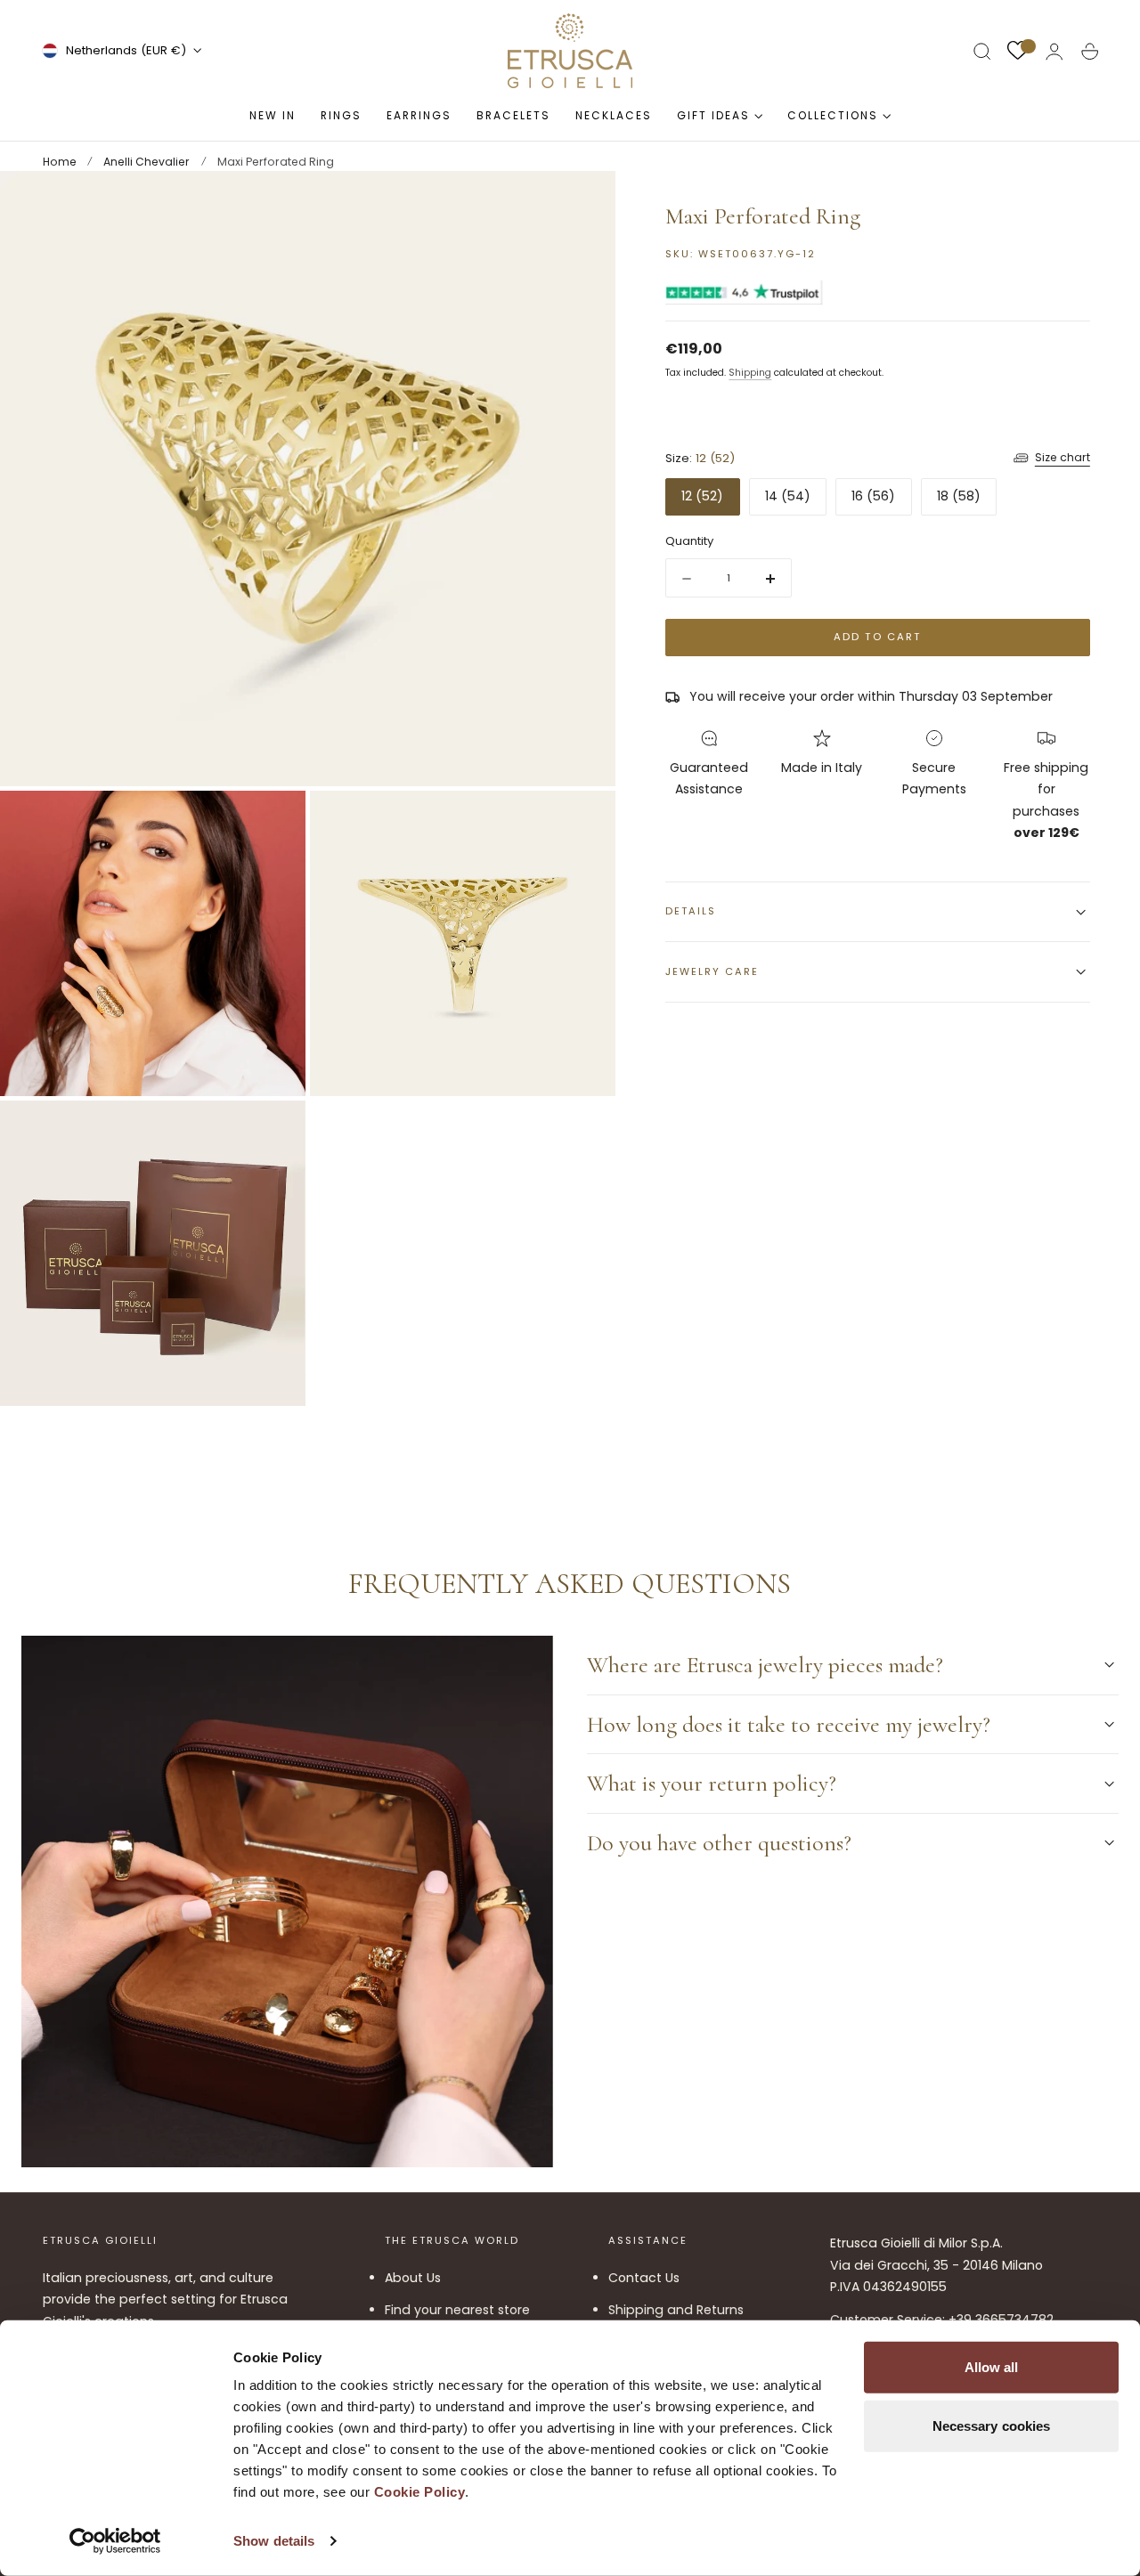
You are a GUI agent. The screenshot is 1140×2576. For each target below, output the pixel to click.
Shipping (750, 373)
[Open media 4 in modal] (274, 1132)
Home (60, 162)
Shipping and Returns (676, 2310)
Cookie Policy (420, 2492)
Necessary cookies (992, 2425)
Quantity (689, 541)
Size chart (1063, 458)
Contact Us (644, 2278)
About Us (413, 2278)
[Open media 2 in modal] (274, 822)
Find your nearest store (457, 2310)
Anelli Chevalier (147, 162)
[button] (982, 52)
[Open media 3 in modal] (584, 822)
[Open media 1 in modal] (584, 202)
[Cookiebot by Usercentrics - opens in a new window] (115, 2541)
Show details (274, 2541)
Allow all (992, 2367)
